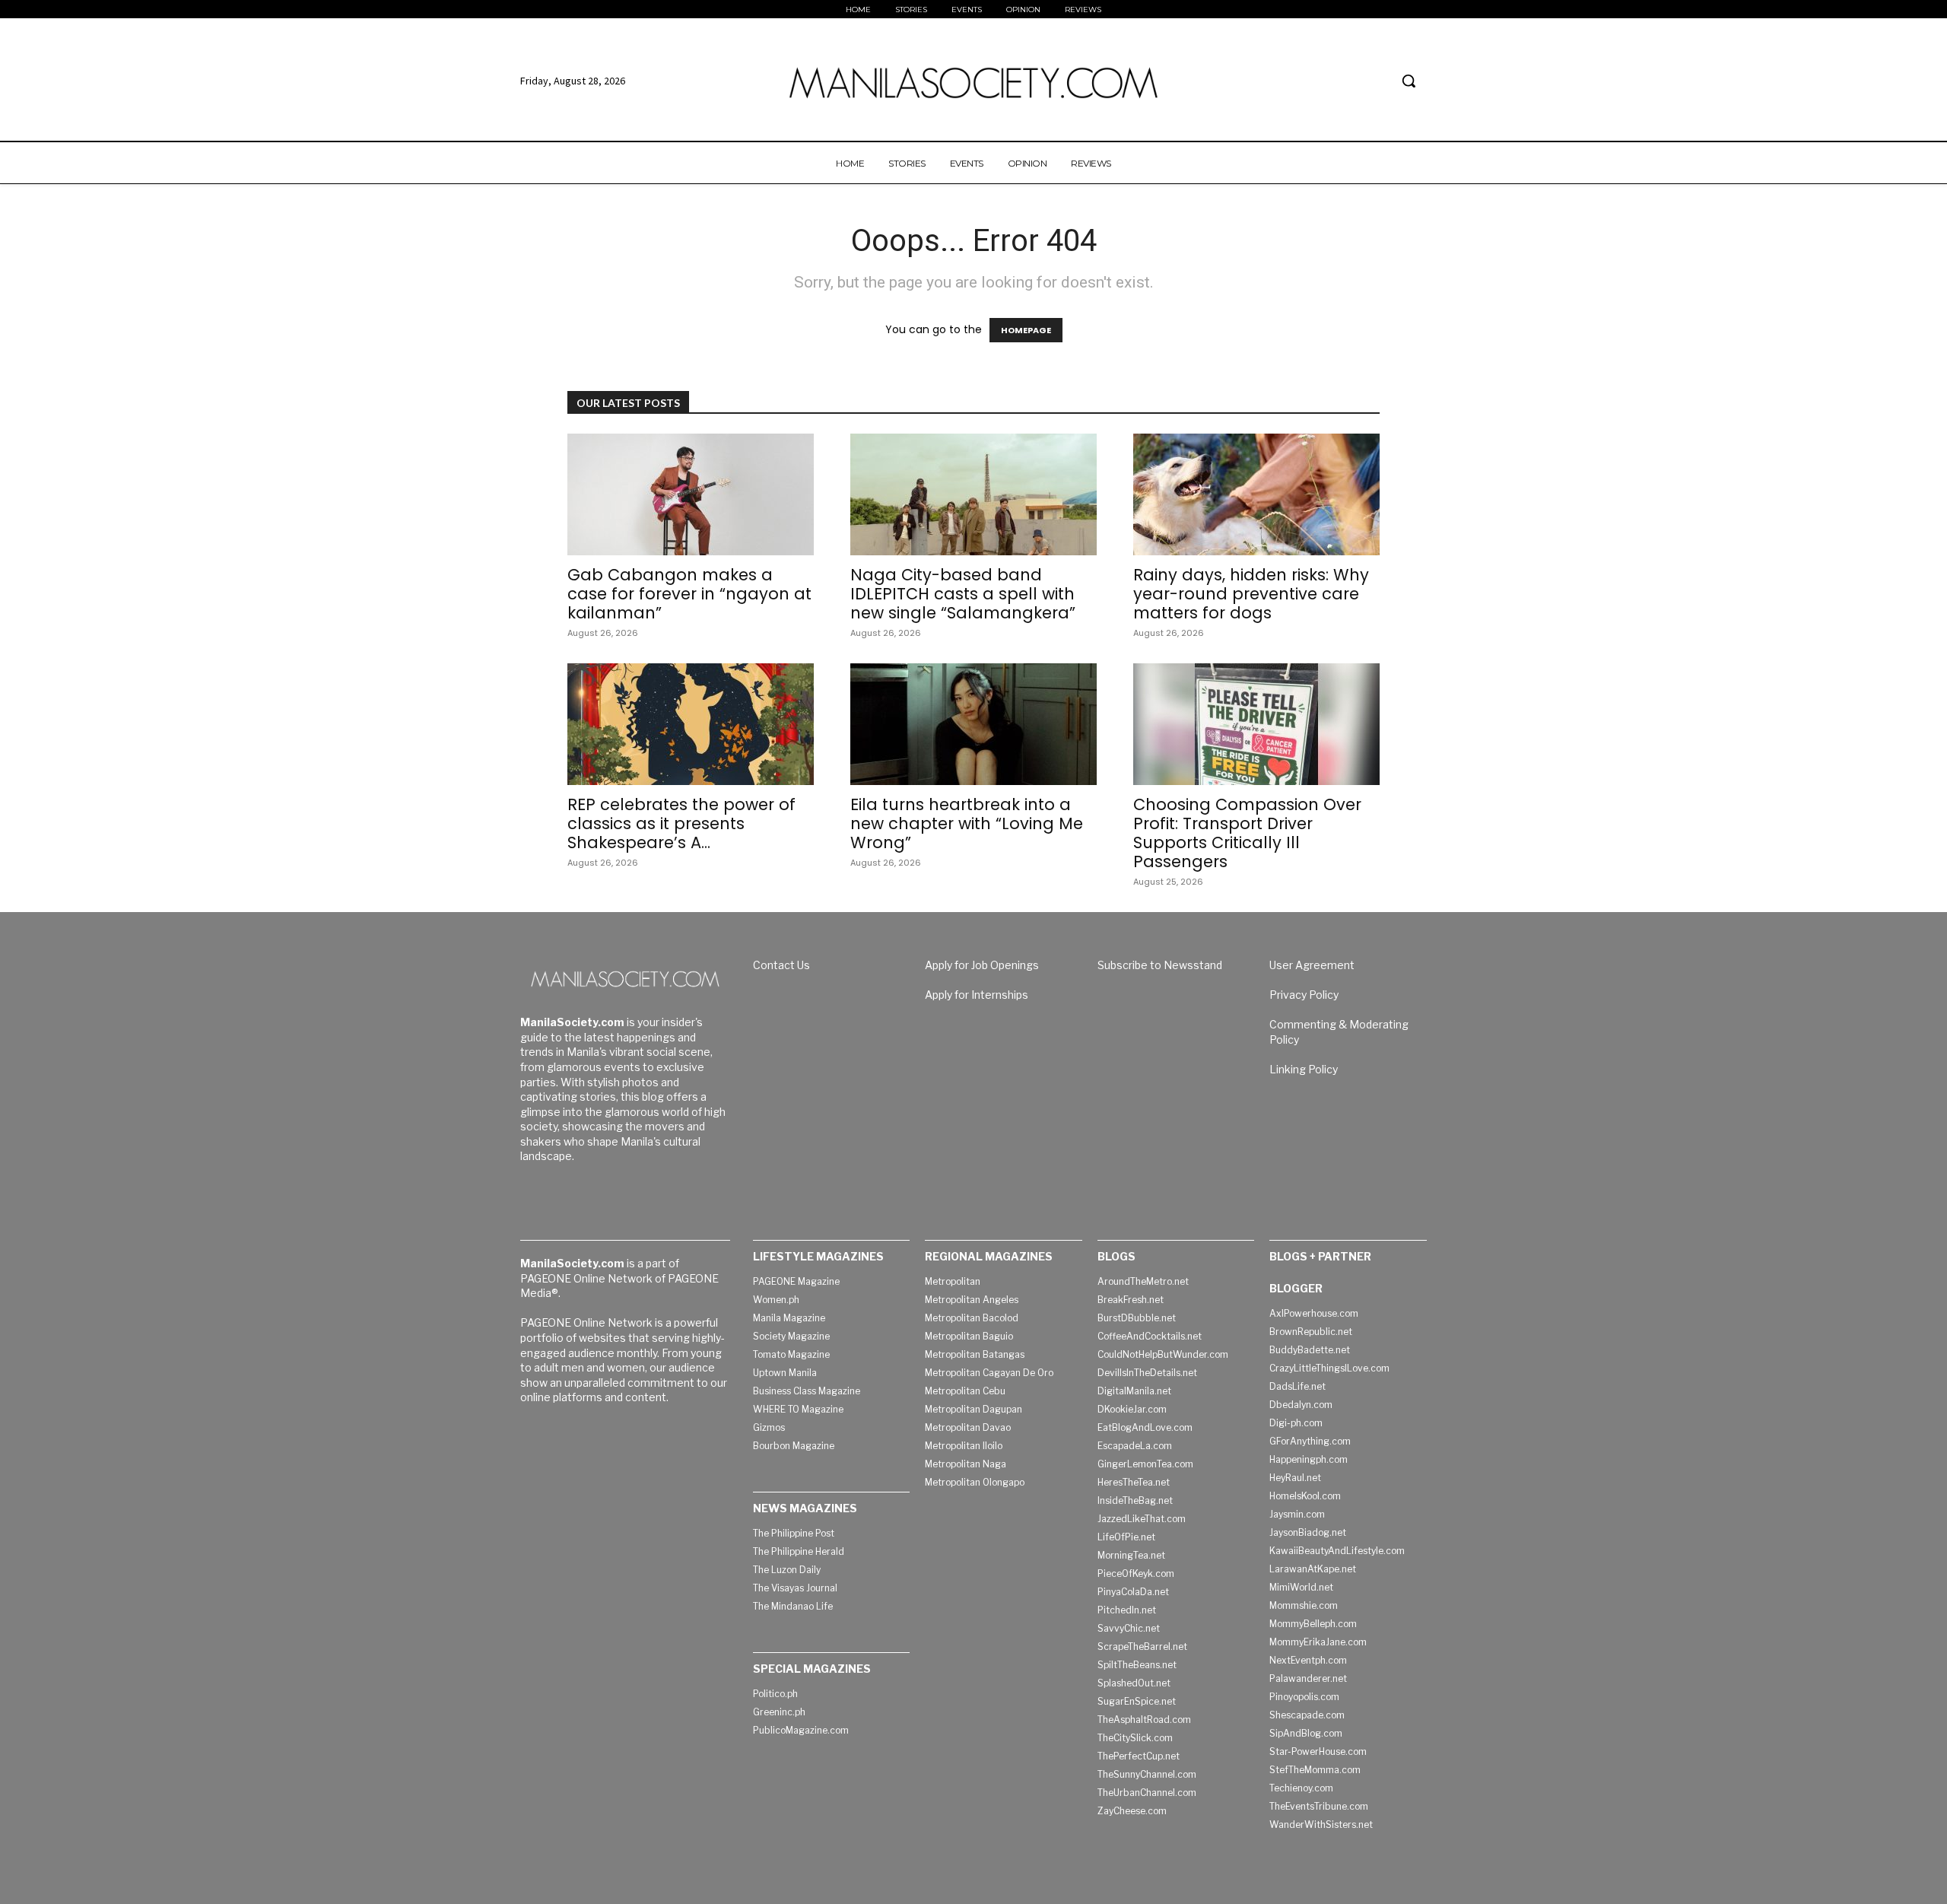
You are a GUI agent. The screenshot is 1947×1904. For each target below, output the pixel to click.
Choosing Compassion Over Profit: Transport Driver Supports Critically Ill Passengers (1247, 833)
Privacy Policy (1304, 995)
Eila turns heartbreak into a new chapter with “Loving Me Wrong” (967, 823)
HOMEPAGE (1026, 330)
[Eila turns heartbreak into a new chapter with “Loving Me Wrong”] (973, 724)
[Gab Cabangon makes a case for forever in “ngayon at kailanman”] (691, 494)
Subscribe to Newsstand (1160, 965)
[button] (1409, 81)
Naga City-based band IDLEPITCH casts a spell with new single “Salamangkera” (963, 594)
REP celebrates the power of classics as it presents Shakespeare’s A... (681, 823)
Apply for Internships (977, 995)
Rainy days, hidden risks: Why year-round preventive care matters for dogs (1251, 594)
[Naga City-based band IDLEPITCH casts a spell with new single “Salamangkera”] (973, 494)
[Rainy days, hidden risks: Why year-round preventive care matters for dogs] (1256, 494)
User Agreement (1312, 965)
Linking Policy (1304, 1069)
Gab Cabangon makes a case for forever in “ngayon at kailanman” (689, 594)
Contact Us (781, 965)
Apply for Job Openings (982, 965)
